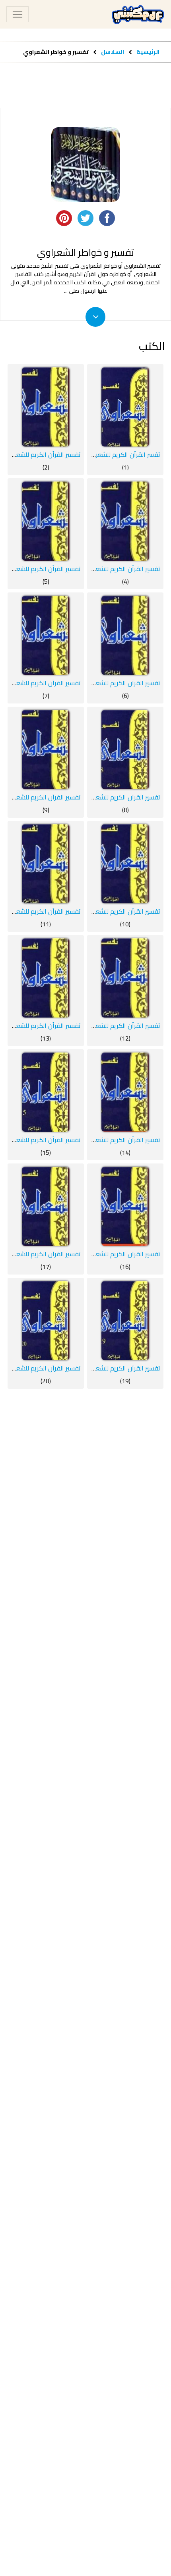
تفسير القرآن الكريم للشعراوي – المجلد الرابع (102, 569)
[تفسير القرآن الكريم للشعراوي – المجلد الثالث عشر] (46, 978)
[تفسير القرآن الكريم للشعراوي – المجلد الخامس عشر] (46, 1092)
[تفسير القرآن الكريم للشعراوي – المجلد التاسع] (46, 749)
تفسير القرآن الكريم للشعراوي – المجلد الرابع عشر (96, 1140)
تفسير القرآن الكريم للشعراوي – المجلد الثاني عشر (95, 1025)
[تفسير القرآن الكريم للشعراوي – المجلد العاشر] (125, 864)
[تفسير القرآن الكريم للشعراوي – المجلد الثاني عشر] (125, 978)
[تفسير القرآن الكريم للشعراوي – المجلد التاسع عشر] (125, 1321)
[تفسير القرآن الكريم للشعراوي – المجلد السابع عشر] (46, 1206)
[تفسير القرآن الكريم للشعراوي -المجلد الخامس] (46, 521)
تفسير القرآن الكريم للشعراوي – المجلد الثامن (101, 797)
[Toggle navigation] (17, 14)
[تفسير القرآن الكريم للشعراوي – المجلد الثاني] (46, 407)
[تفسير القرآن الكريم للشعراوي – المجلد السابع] (46, 635)
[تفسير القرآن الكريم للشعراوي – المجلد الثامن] (125, 749)
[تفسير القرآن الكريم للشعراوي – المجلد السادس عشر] (125, 1206)
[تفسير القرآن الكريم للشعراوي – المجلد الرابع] (125, 521)
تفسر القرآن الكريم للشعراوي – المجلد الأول (103, 454)
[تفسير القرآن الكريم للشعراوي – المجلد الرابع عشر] (125, 1092)
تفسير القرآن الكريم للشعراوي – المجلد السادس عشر (92, 1254)
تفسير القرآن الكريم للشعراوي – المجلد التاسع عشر (94, 1368)
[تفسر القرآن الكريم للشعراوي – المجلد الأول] (125, 407)
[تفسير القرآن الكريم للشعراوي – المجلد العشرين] (46, 1321)
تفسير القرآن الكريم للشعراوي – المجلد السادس (98, 683)
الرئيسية (148, 52)
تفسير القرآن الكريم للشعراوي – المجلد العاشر (100, 911)
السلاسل (112, 52)
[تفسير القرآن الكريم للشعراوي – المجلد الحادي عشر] (46, 864)
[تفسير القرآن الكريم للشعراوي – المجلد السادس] (125, 635)
